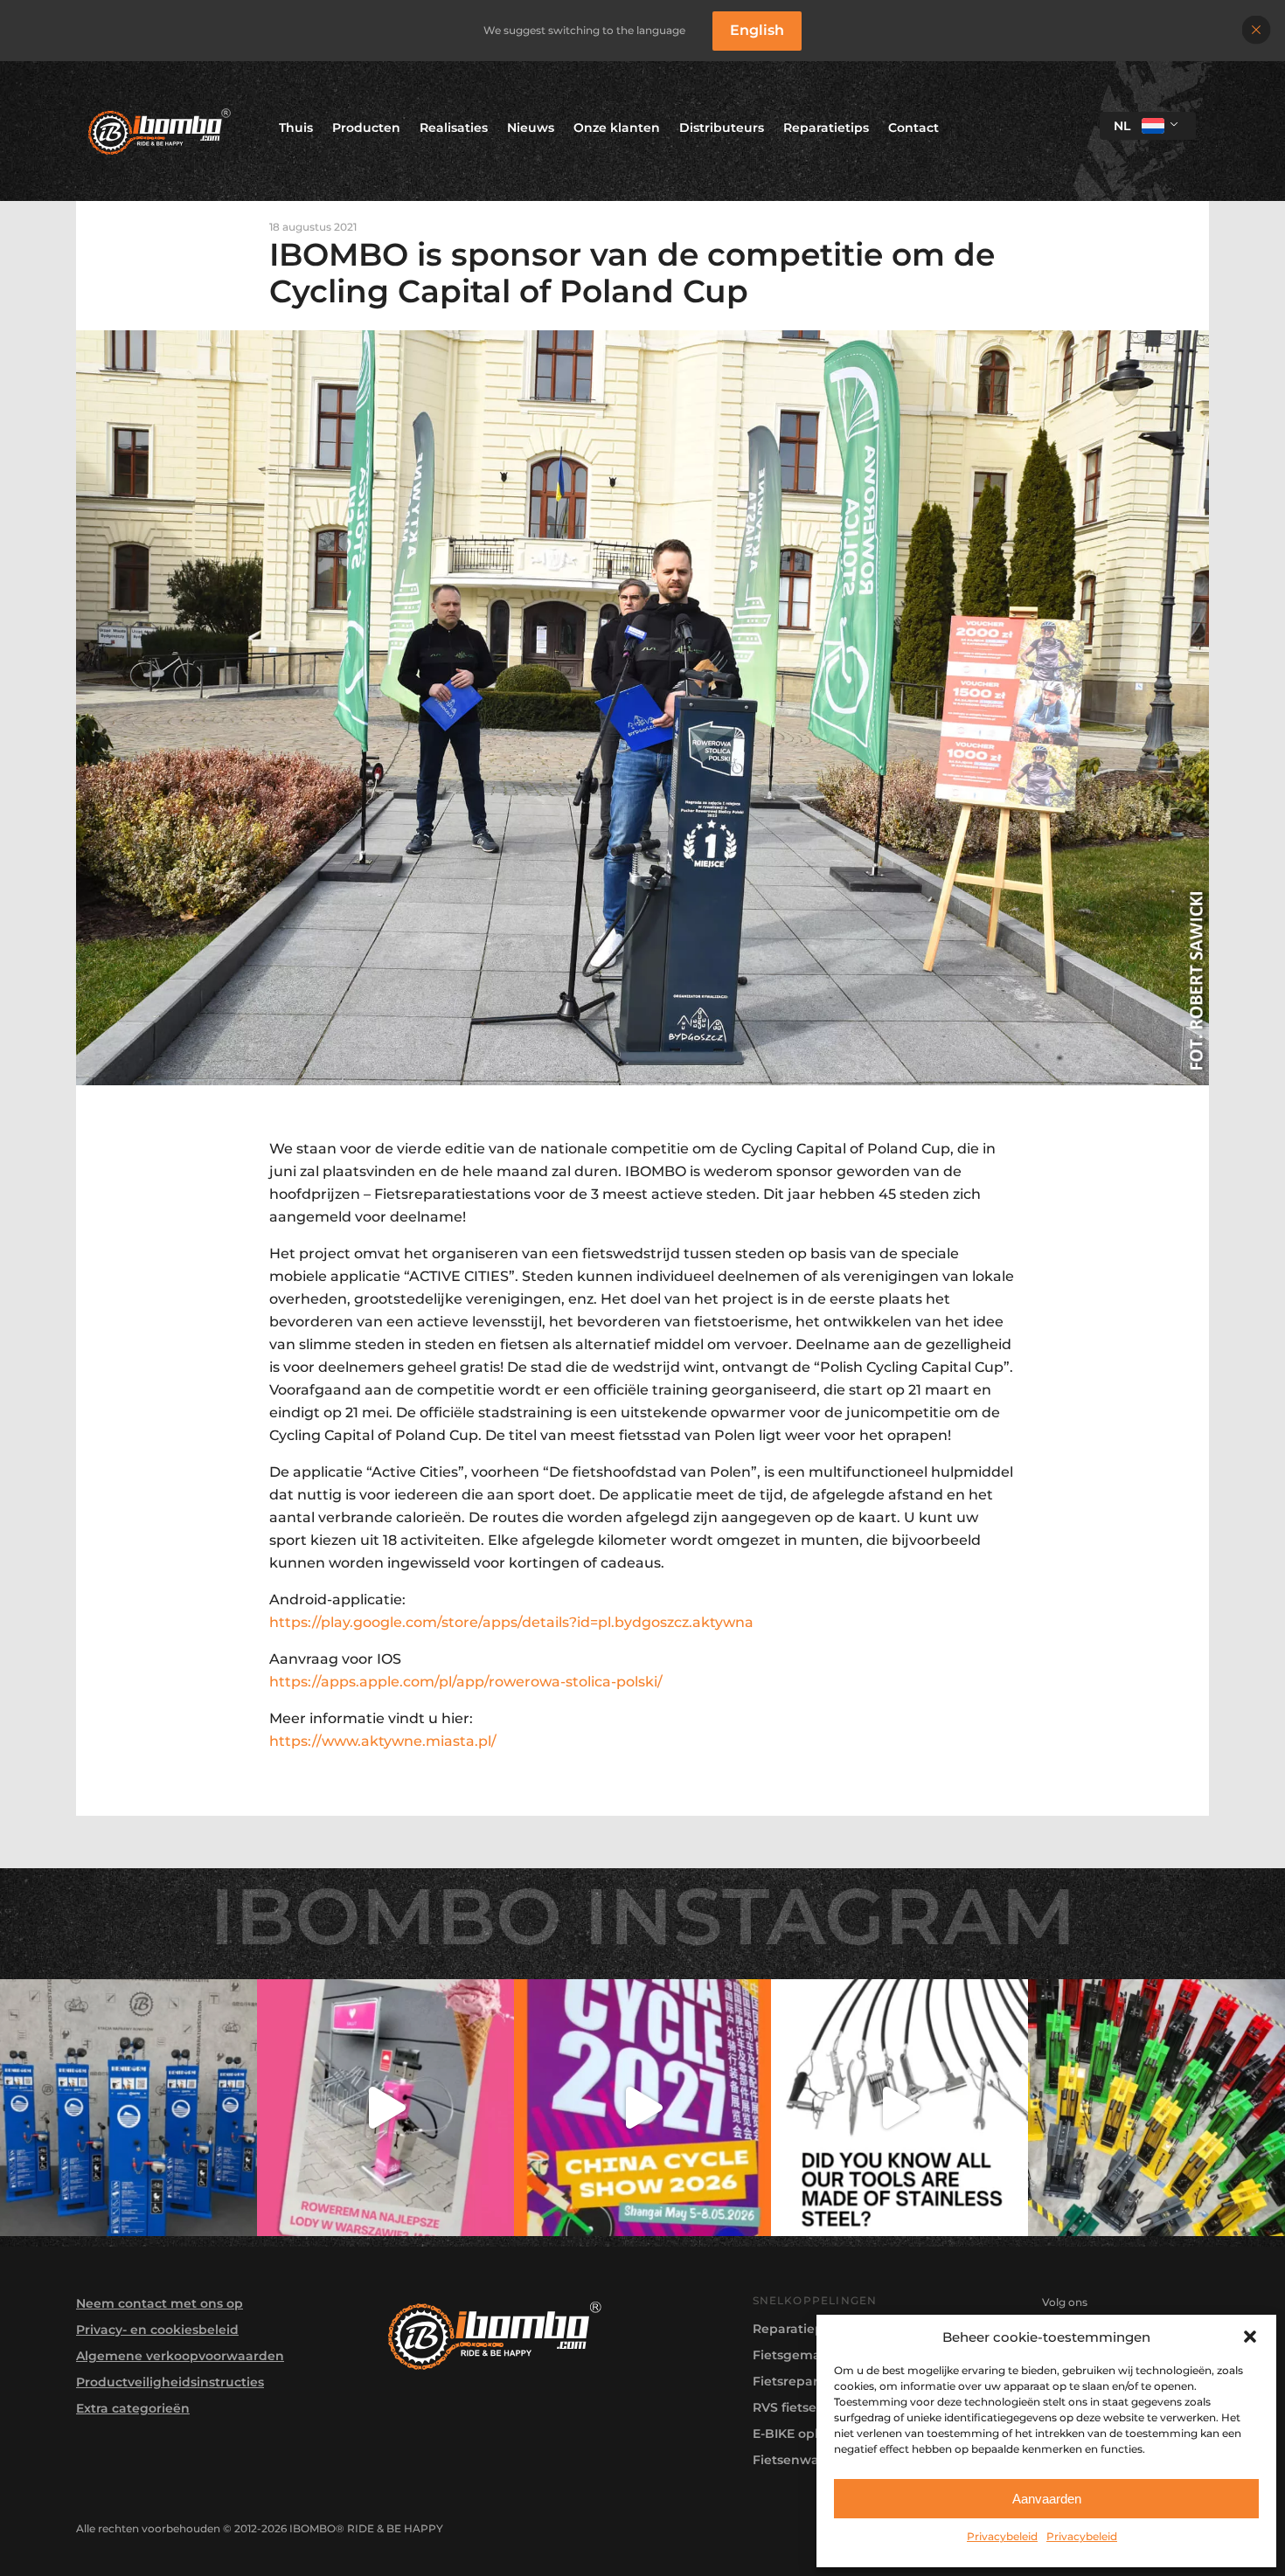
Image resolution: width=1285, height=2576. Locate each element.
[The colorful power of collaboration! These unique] (1156, 2108)
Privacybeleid (1002, 2536)
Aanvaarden (1047, 2499)
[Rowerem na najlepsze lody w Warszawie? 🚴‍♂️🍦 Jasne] (385, 2108)
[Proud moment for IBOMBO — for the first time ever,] (642, 2108)
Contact (913, 128)
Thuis (296, 128)
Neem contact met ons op (160, 2303)
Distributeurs (722, 128)
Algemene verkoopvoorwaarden (180, 2356)
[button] (1250, 2337)
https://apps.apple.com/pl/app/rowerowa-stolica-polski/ (466, 1682)
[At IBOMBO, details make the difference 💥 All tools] (899, 2108)
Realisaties (454, 128)
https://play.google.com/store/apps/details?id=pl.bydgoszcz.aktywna (511, 1622)
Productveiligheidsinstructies (170, 2382)
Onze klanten (617, 128)
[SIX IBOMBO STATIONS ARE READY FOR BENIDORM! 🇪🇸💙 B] (128, 2108)
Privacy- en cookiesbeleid (157, 2330)
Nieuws (531, 128)
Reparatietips (826, 128)
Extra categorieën (133, 2408)
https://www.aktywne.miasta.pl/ (385, 1741)
